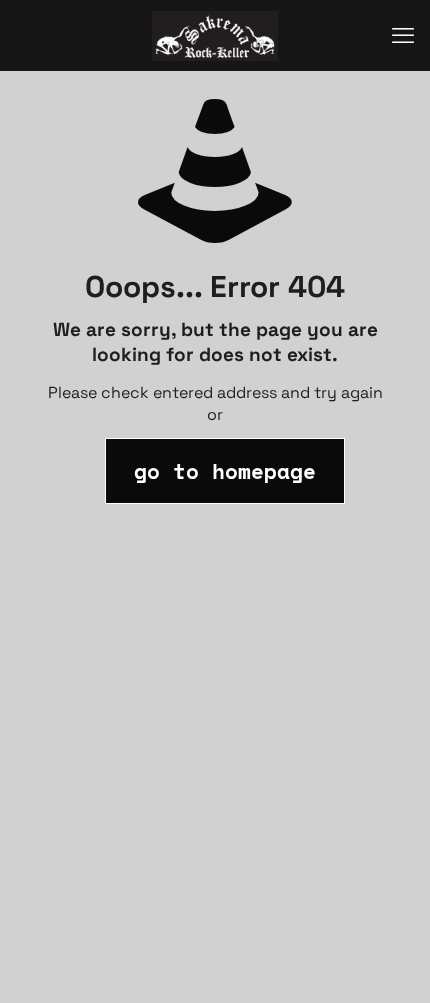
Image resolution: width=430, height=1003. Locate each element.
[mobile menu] (403, 35)
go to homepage (225, 471)
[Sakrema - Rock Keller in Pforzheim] (215, 35)
